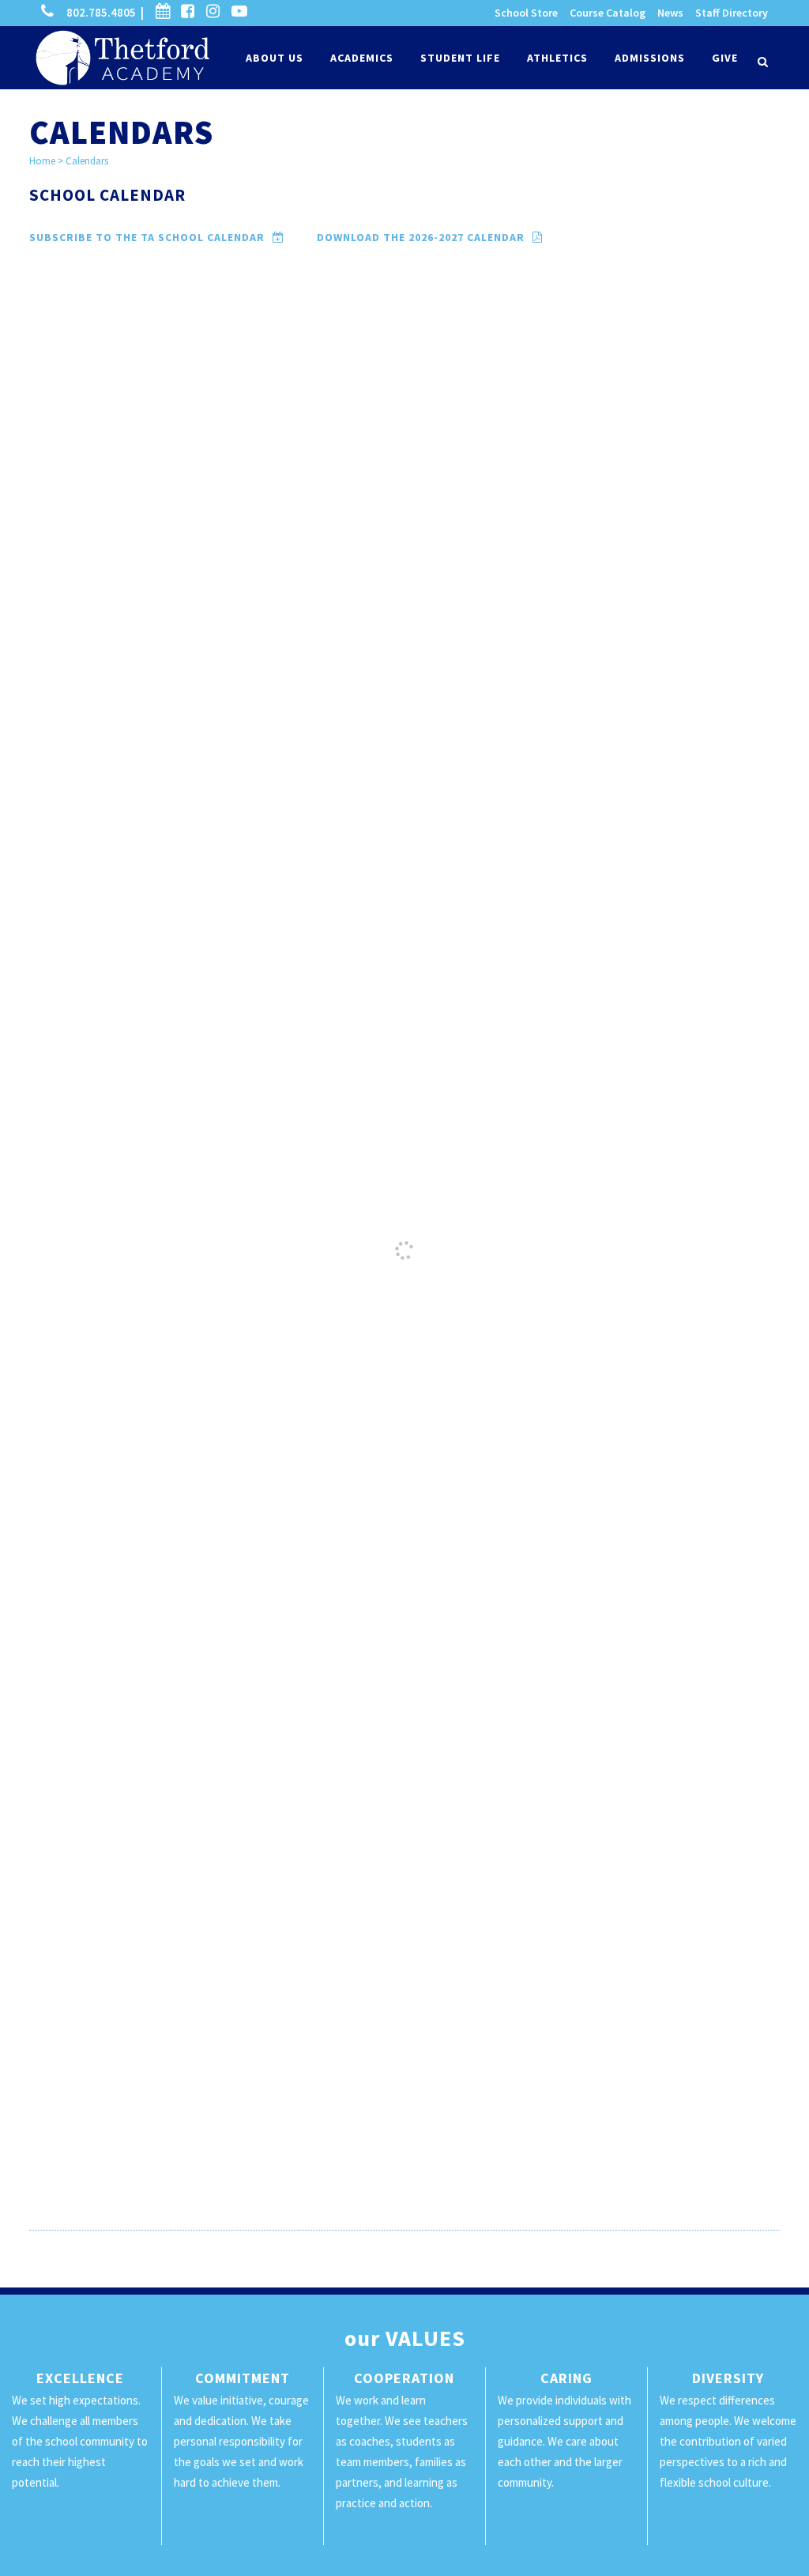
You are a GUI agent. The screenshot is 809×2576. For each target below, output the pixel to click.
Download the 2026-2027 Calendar (439, 237)
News (670, 13)
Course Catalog (608, 13)
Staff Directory (732, 13)
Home (42, 161)
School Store (526, 13)
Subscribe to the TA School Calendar (166, 237)
